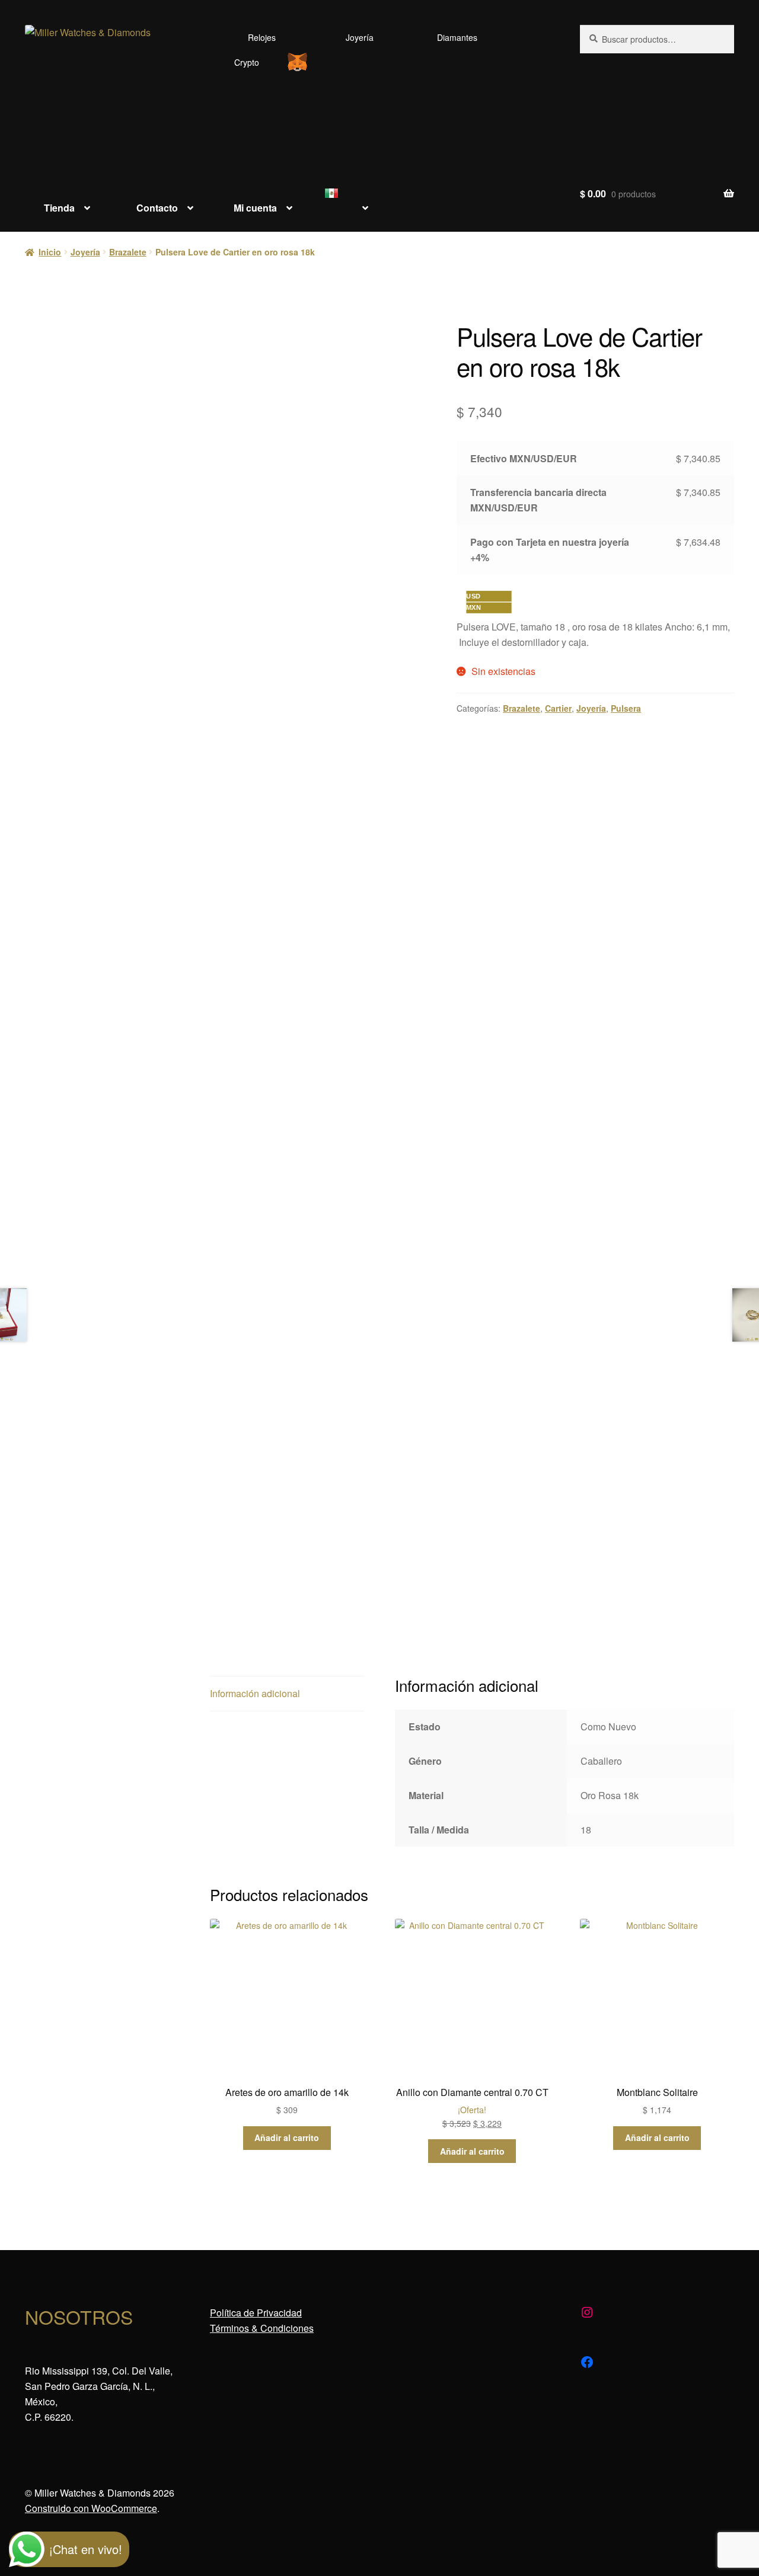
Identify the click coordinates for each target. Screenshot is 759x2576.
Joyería (360, 37)
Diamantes (457, 37)
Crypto (247, 62)
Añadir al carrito (287, 2137)
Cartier (558, 708)
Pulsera (626, 708)
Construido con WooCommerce (91, 2508)
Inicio (50, 252)
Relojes (262, 37)
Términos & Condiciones (262, 2328)
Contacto (157, 208)
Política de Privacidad (256, 2313)
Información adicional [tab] (255, 1693)
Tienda (59, 208)
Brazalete (128, 252)
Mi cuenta (255, 208)
